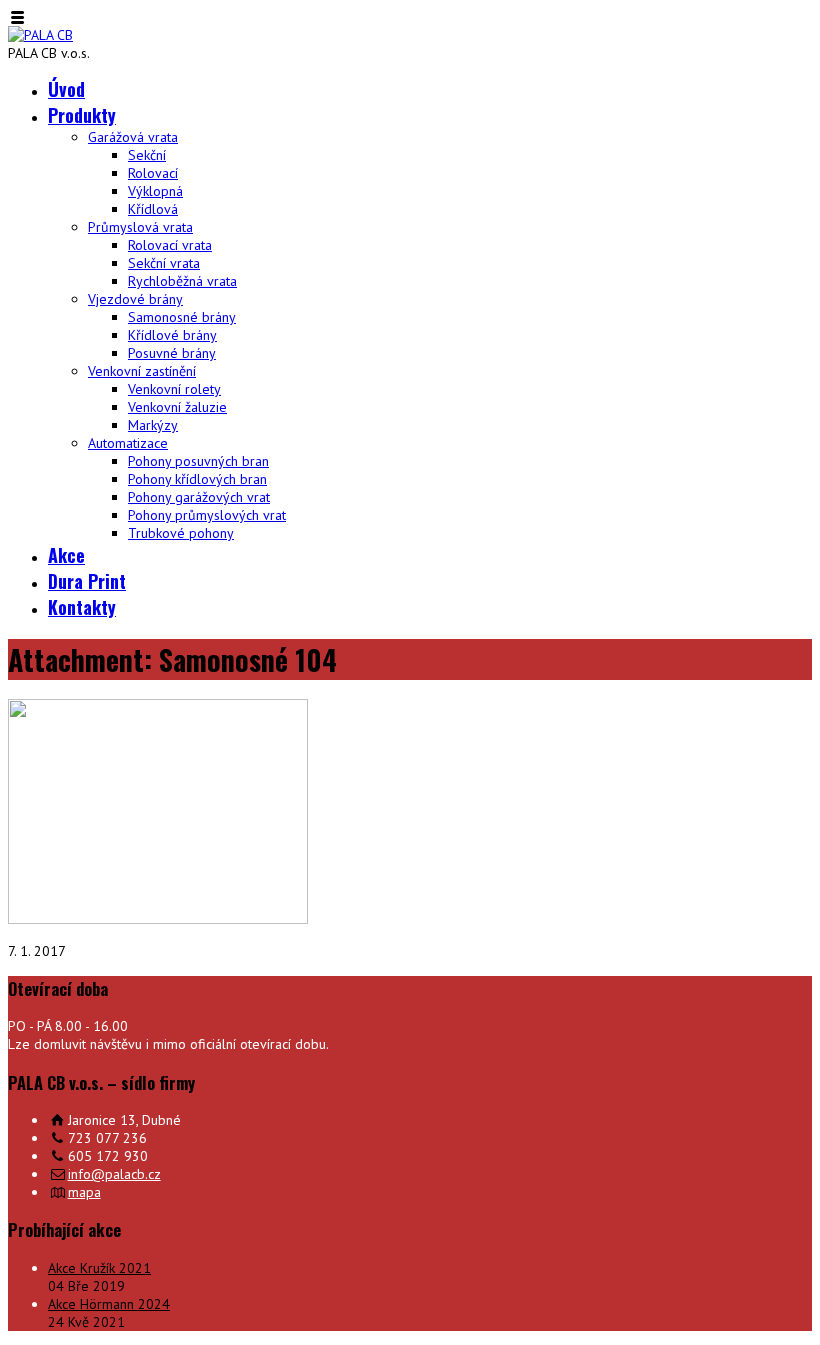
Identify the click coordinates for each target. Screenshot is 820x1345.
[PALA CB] (40, 35)
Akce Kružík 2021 (99, 1268)
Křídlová (153, 209)
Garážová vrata (133, 137)
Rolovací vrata (170, 245)
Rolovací (153, 173)
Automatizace (128, 443)
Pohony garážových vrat (199, 497)
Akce (66, 555)
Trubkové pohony (181, 533)
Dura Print (87, 581)
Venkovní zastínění (142, 371)
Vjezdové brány (135, 299)
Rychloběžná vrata (182, 281)
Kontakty (82, 607)
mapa (84, 1192)
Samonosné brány (182, 317)
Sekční (147, 155)
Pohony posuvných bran (198, 461)
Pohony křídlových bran (197, 479)
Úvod (66, 89)
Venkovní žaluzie (177, 407)
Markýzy (153, 425)
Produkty (82, 115)
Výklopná (155, 191)
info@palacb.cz (114, 1174)
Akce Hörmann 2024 (109, 1304)
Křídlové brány (172, 335)
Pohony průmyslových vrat (207, 515)
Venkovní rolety (174, 389)
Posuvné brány (172, 353)
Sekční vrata (164, 263)
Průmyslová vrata (140, 227)
